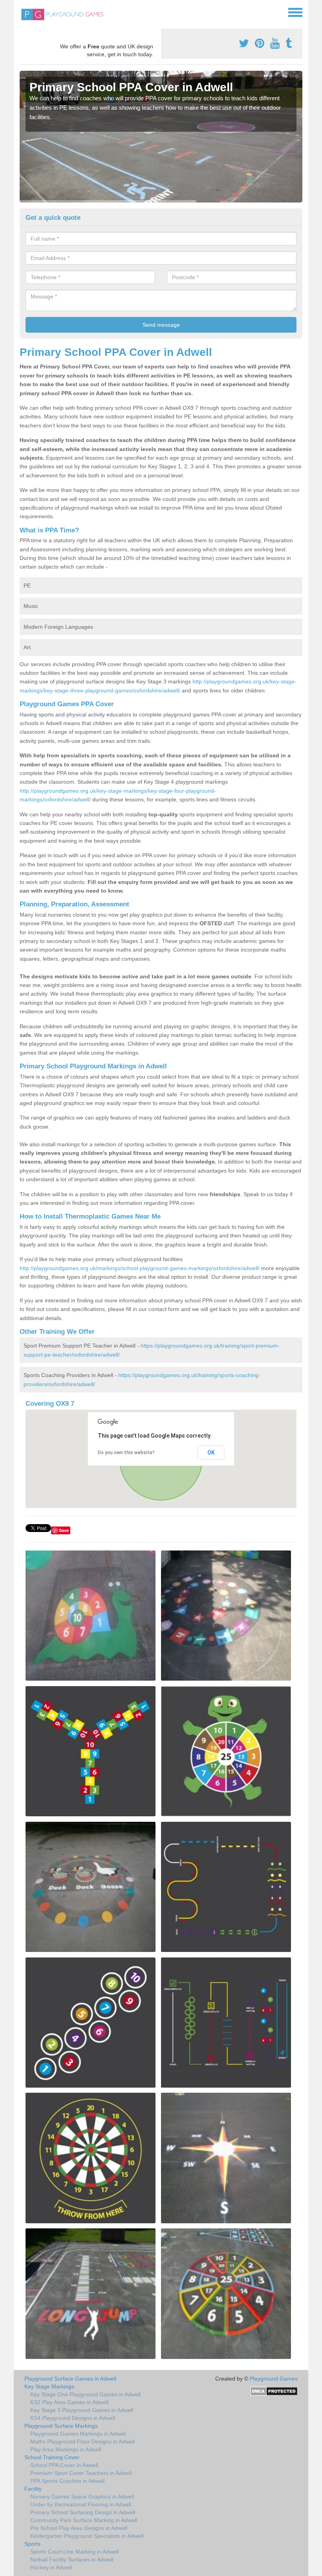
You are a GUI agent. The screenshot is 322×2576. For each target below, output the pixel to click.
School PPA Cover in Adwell (64, 2465)
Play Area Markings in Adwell (66, 2449)
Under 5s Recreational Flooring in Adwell (81, 2504)
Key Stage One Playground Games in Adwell (85, 2394)
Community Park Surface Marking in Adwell (84, 2520)
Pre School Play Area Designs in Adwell (79, 2528)
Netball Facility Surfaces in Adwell (72, 2559)
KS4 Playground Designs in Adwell (73, 2418)
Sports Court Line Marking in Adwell (74, 2552)
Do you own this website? (126, 1453)
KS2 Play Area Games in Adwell (69, 2402)
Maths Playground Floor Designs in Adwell (82, 2442)
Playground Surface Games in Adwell (70, 2379)
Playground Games (274, 2379)
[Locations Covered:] (23, 12)
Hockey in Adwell (51, 2567)
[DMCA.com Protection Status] (274, 2391)
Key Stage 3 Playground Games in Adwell (82, 2410)
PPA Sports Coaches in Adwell (67, 2481)
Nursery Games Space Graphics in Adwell (82, 2497)
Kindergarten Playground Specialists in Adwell (87, 2536)
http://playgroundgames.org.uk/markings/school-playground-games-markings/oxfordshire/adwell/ (140, 1268)
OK (211, 1453)
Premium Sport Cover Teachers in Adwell (81, 2473)
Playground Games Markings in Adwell (78, 2434)
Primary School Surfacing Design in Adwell (83, 2512)
